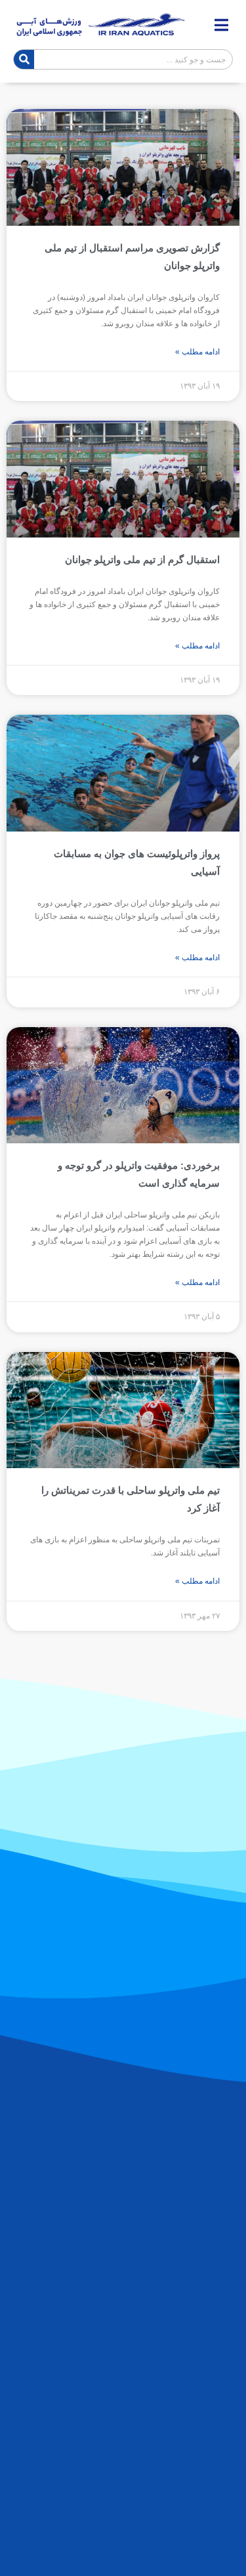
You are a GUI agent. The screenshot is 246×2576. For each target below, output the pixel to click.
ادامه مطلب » (197, 352)
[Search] (24, 59)
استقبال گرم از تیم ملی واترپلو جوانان (142, 560)
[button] (221, 25)
